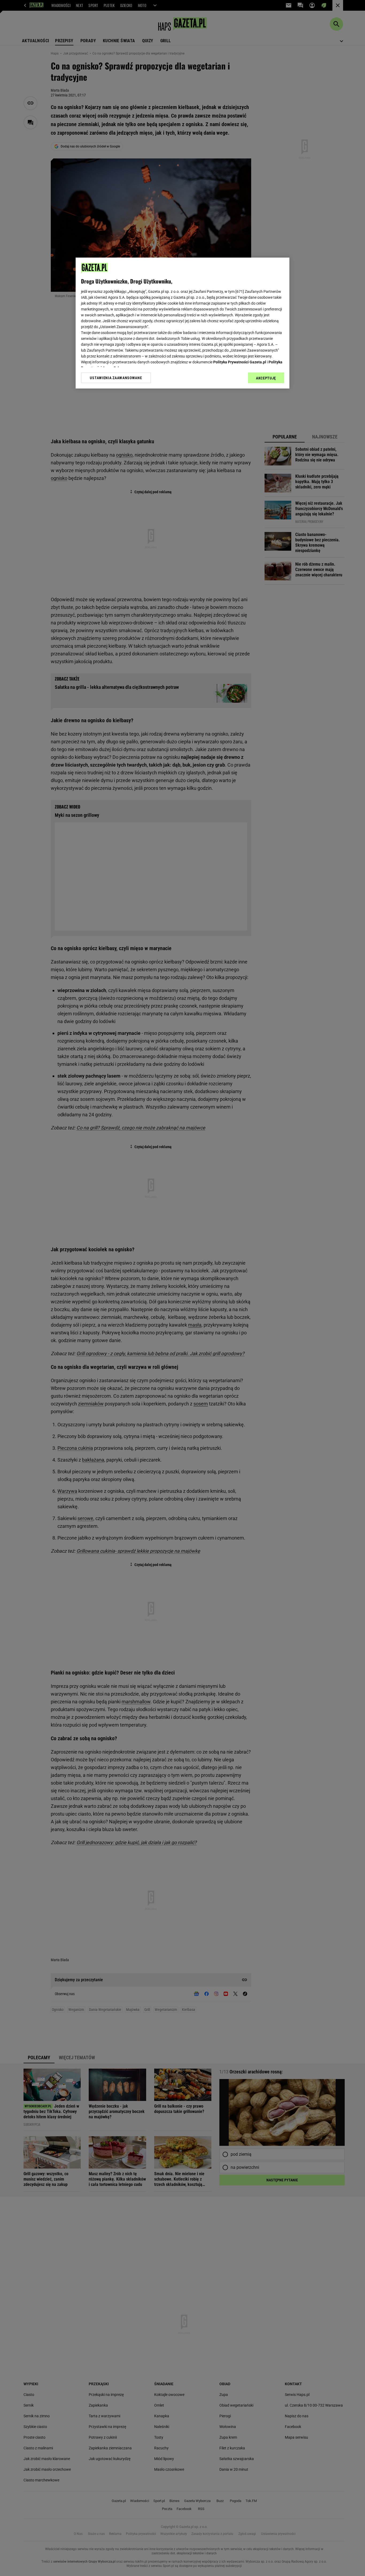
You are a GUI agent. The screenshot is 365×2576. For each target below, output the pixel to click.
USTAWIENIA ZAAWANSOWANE (116, 378)
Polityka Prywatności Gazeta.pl (240, 362)
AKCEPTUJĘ (266, 378)
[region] (183, 323)
